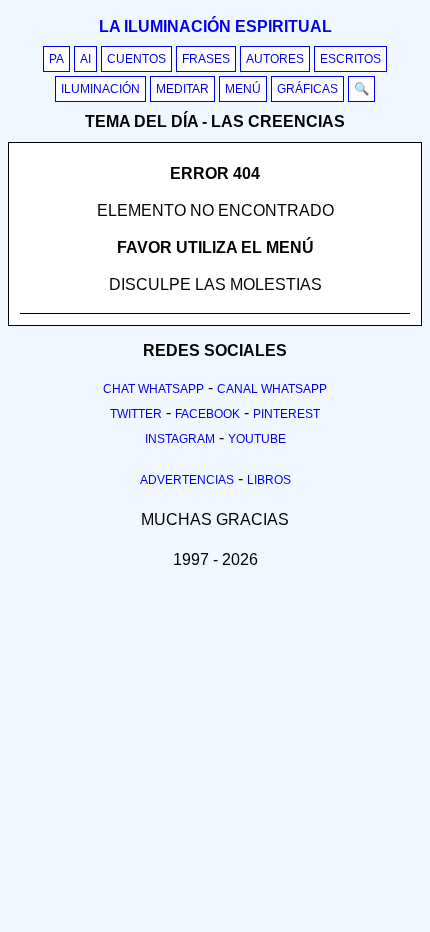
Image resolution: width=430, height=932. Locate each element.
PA (56, 59)
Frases (206, 59)
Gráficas (307, 89)
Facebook (207, 414)
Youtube (257, 439)
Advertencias (187, 480)
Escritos (350, 59)
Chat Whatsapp (153, 389)
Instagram (180, 439)
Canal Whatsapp (272, 389)
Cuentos (136, 59)
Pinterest (286, 414)
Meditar (182, 89)
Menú (243, 89)
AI (85, 59)
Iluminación (100, 89)
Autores (275, 59)
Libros (269, 480)
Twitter (136, 414)
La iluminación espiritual (215, 26)
